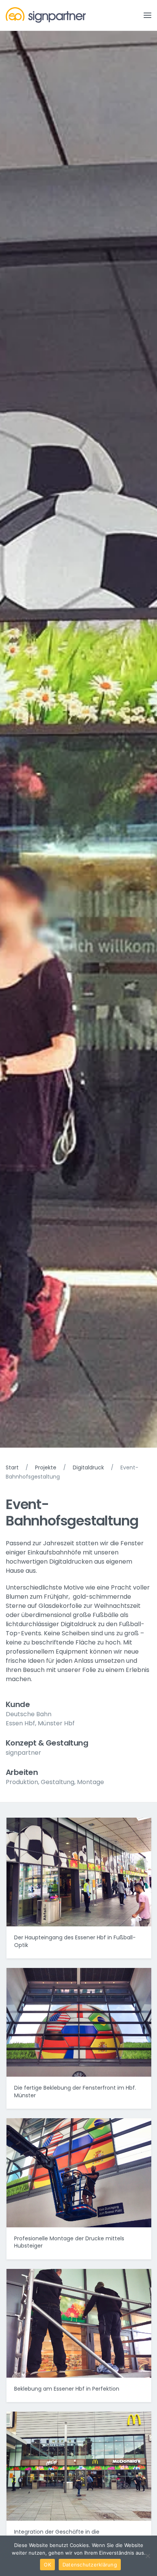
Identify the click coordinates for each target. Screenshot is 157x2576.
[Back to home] (46, 15)
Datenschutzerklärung (90, 2565)
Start (12, 1467)
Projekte (46, 1467)
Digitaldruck (88, 1467)
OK (47, 2565)
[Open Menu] (147, 15)
